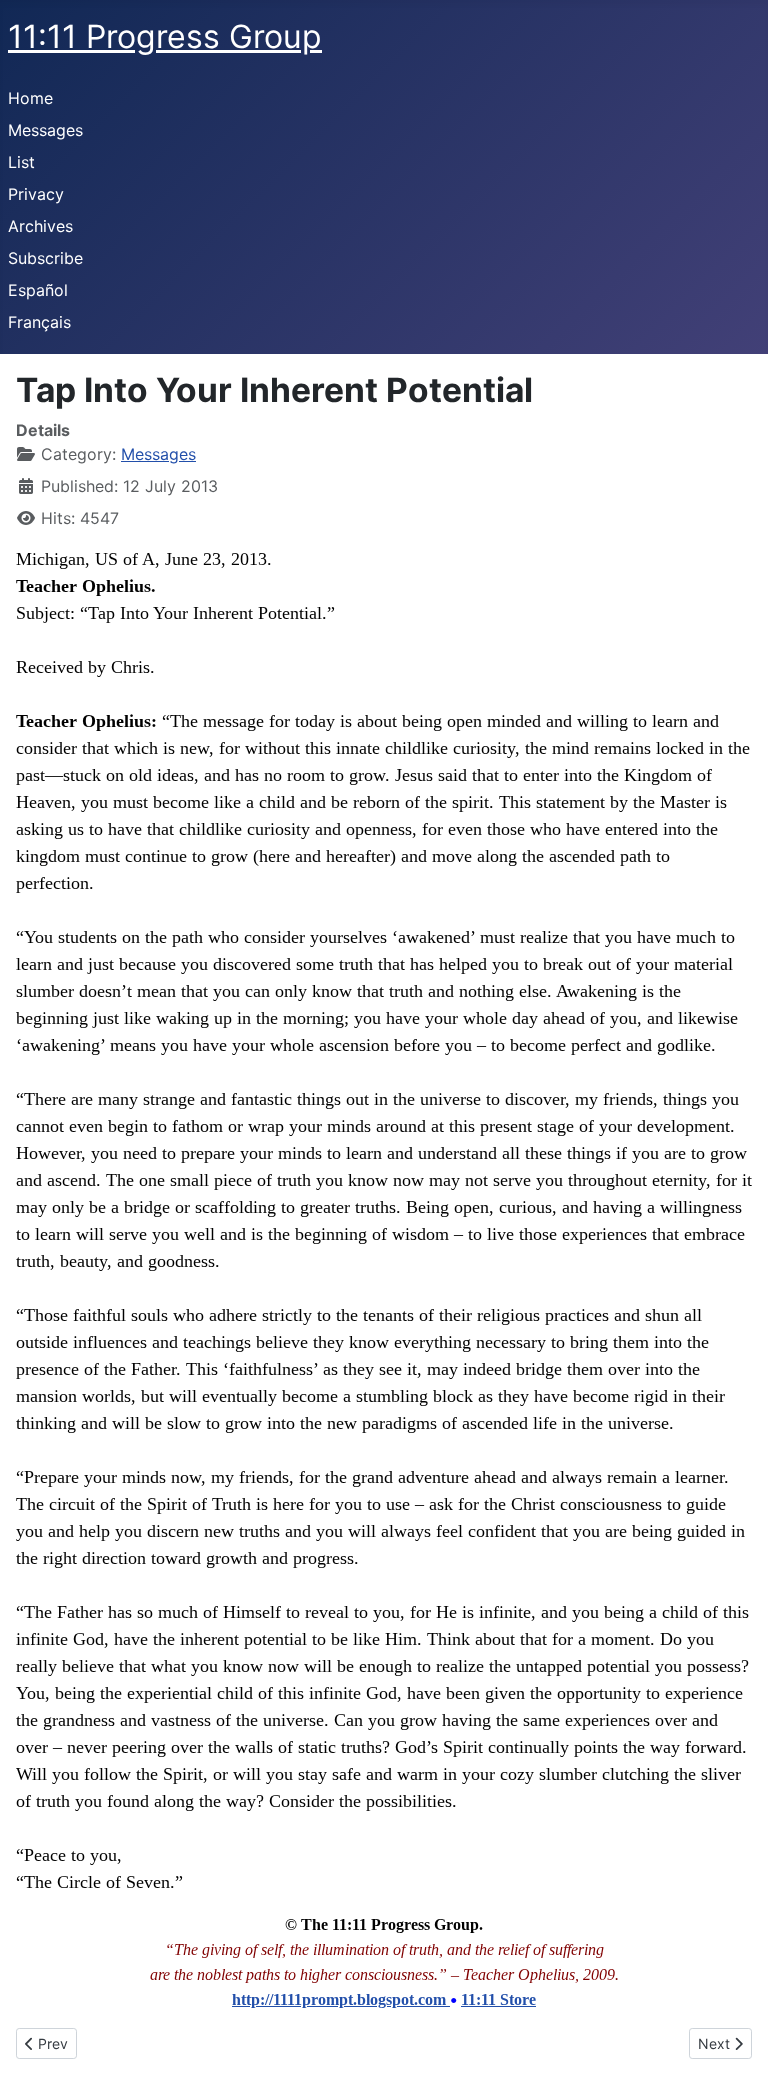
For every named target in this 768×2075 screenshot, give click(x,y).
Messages (45, 130)
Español (38, 290)
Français (39, 322)
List (21, 162)
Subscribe (45, 258)
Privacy (36, 194)
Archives (40, 226)
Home (30, 98)
